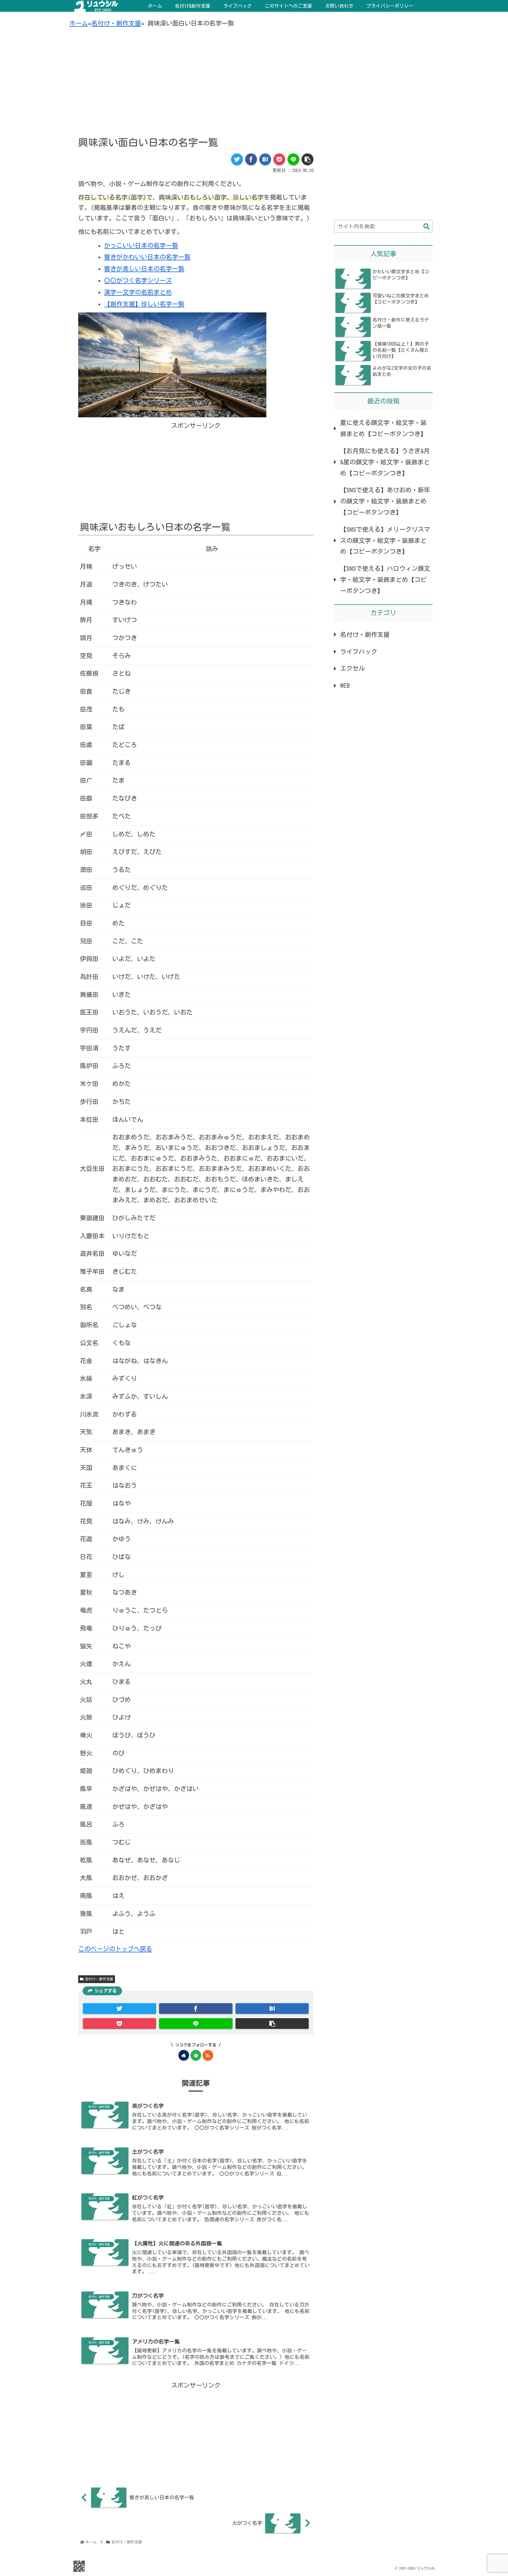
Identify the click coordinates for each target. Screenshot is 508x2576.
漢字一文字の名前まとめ (138, 292)
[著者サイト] (184, 2055)
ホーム (79, 23)
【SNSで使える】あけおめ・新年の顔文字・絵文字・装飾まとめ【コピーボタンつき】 (385, 501)
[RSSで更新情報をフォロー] (208, 2055)
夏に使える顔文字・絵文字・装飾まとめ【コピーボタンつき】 (383, 428)
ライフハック (359, 652)
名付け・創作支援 (116, 23)
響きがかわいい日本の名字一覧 (147, 257)
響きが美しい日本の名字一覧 (144, 269)
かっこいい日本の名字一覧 (141, 246)
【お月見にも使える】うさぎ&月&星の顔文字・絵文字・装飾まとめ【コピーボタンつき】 (385, 462)
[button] (426, 227)
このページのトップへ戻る (115, 1949)
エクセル (352, 668)
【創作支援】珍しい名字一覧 (144, 304)
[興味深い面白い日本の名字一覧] (265, 159)
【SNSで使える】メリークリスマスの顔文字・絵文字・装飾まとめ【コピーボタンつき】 (385, 541)
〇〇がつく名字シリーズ (138, 281)
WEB (345, 686)
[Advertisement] (254, 77)
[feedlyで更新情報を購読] (196, 2055)
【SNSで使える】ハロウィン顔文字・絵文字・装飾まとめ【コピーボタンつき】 (385, 580)
